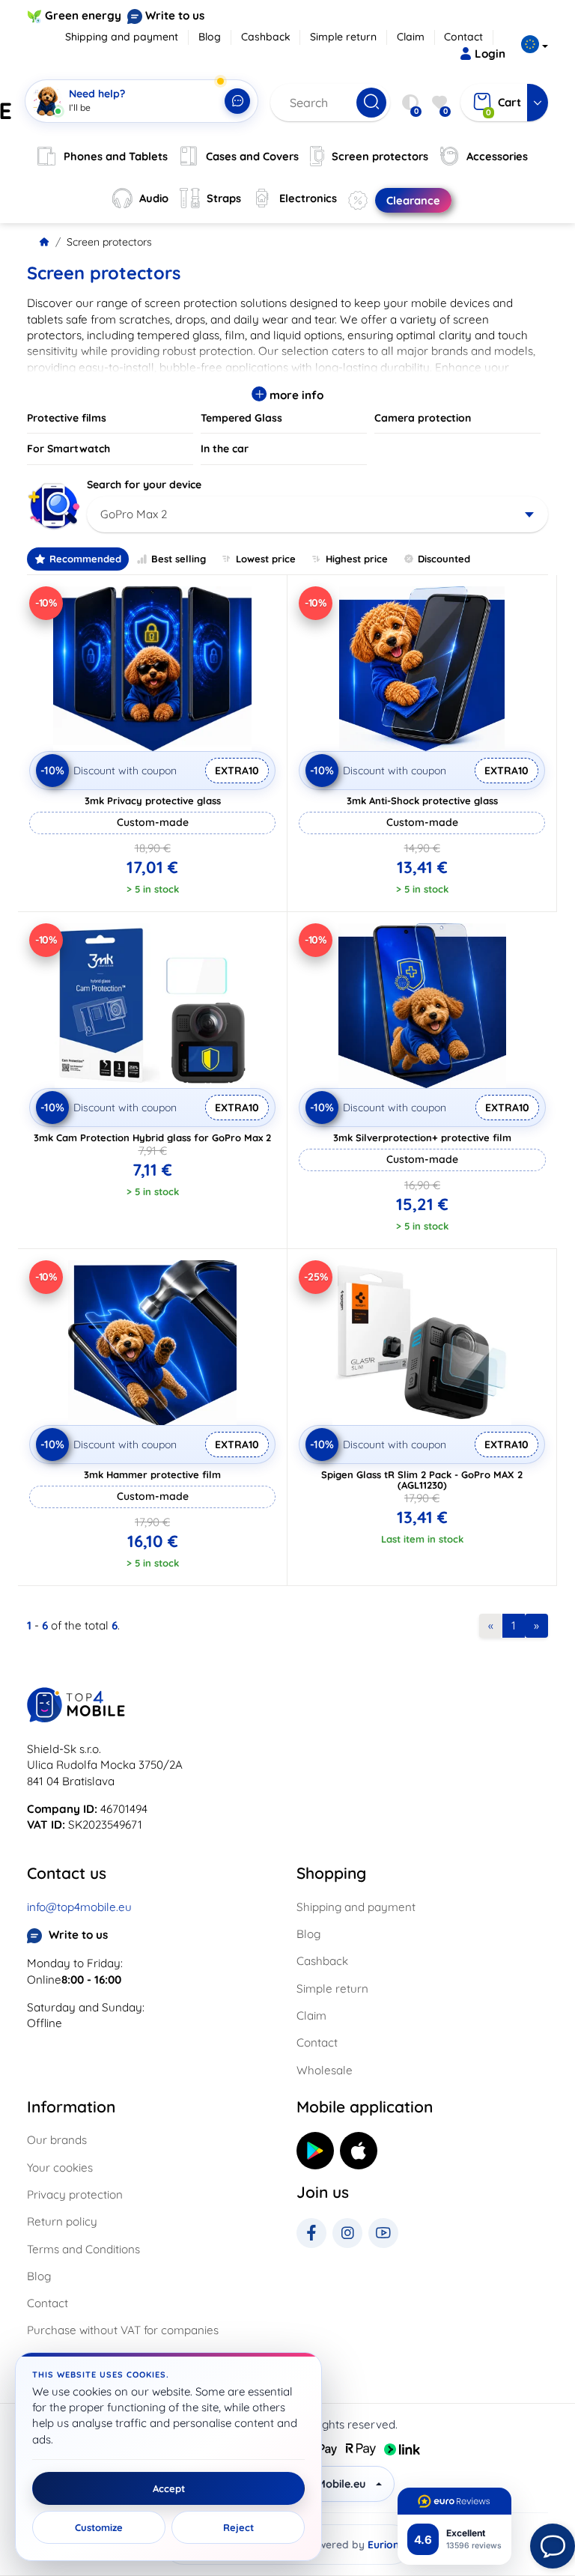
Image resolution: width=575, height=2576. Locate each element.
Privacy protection (75, 2194)
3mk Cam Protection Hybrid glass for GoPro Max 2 (152, 1137)
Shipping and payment (122, 37)
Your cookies (60, 2168)
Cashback (266, 37)
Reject (238, 2527)
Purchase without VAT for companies (123, 2330)
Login (490, 54)
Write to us (175, 15)
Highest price (357, 559)
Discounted (444, 559)
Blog (210, 37)
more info (295, 395)
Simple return (343, 37)
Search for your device (144, 484)
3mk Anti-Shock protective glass (422, 801)
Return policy (62, 2221)
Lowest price (266, 559)
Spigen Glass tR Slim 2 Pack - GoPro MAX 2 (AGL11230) (422, 1480)
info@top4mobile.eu (79, 1907)
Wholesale (325, 2070)
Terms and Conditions (83, 2249)
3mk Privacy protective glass (153, 801)
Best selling (179, 559)
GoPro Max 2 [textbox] (134, 514)
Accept (169, 2488)
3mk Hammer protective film (152, 1474)
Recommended (85, 559)
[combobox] (317, 514)
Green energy (83, 15)
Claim (411, 37)
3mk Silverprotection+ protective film (422, 1137)
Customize (99, 2527)
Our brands (57, 2140)
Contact (463, 37)
